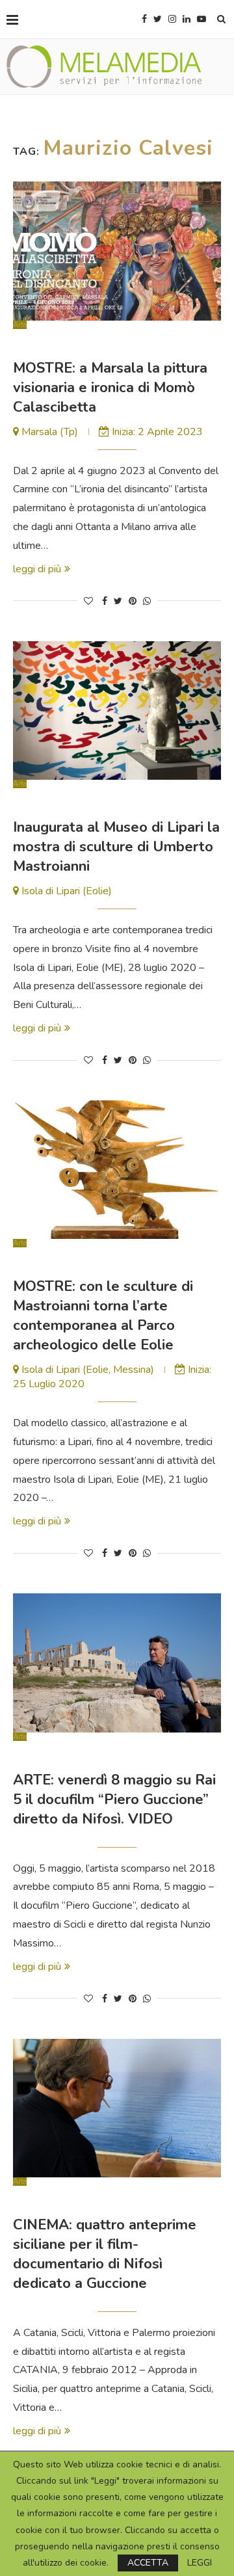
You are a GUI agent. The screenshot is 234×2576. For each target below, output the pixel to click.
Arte (20, 325)
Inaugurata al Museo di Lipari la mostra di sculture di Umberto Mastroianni (116, 847)
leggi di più (37, 569)
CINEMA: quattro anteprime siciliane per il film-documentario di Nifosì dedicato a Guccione (105, 2254)
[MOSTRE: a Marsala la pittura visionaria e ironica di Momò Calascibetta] (117, 251)
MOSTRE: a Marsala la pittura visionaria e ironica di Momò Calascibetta (110, 388)
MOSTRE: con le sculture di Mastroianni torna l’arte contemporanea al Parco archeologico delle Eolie (103, 1316)
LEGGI (200, 2563)
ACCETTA (148, 2563)
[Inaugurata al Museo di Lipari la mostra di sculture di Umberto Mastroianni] (117, 710)
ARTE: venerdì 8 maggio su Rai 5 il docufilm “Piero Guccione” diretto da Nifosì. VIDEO (114, 1799)
